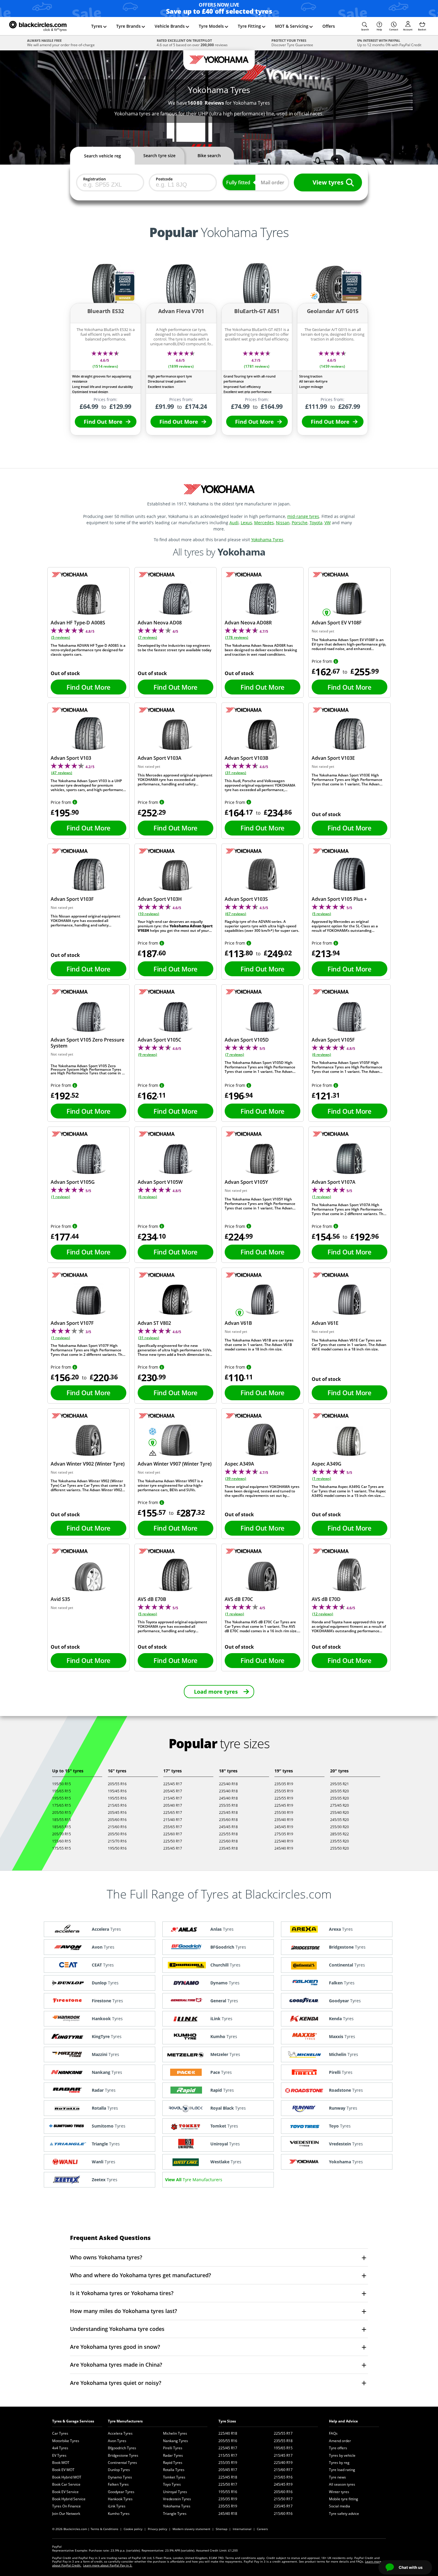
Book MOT (61, 2463)
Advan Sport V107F (72, 1323)
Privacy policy (157, 2529)
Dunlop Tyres (119, 2470)
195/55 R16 (117, 1798)
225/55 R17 (283, 2433)
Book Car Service (66, 2484)
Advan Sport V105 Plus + (339, 899)
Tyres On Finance (66, 2506)
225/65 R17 (173, 1813)
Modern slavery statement (191, 2529)
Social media (340, 2506)
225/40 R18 (228, 1784)
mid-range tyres (303, 516)
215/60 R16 (117, 1827)
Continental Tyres (122, 2463)
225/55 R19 (284, 1798)
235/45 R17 (173, 1848)
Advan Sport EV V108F (337, 623)
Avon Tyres (117, 2441)
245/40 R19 (284, 1848)
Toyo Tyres (172, 2484)
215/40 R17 (173, 1820)
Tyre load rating (342, 2470)
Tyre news (337, 2477)
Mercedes (264, 523)
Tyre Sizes (227, 2421)
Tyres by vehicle (342, 2455)
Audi (234, 523)
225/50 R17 (173, 1841)
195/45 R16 (117, 1791)
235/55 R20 (340, 1841)
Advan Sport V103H (160, 899)
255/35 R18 (228, 1805)
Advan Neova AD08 (160, 623)
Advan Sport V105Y (246, 1182)
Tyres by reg (339, 2463)
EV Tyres (59, 2455)
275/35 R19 (284, 1834)
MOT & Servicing (292, 26)
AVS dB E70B (152, 1599)
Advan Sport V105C (159, 1040)
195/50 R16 (117, 1848)
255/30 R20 (340, 1827)
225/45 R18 (228, 1813)
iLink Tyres (117, 2506)
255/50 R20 (340, 1848)
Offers (329, 26)
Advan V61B (238, 1323)
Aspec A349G (327, 1464)
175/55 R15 (62, 1848)
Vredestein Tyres (177, 2499)
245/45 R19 (284, 1827)
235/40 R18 (228, 1791)
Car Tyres (60, 2433)
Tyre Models (211, 26)
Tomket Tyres (174, 2477)
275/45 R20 (340, 1805)
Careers (262, 2529)
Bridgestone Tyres (123, 2455)
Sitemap (222, 2529)
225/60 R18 (228, 1841)
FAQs (333, 2433)
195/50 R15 (62, 1784)
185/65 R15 (62, 1827)
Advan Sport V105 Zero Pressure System (87, 1043)
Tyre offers (338, 2448)
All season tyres (342, 2484)
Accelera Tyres (120, 2433)
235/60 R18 (228, 1820)
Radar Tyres (173, 2455)
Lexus (246, 523)
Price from (322, 661)
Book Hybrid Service (69, 2499)
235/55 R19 (228, 2506)
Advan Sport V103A (160, 758)
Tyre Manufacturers (125, 2421)
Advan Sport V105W (160, 1182)
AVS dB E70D (326, 1599)
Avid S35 (60, 1599)
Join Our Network (66, 2514)
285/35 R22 (340, 1834)
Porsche (300, 523)
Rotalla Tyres (174, 2470)
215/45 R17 (173, 1798)
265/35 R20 (340, 1791)
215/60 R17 (283, 2470)
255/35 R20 (340, 1798)
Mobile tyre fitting (344, 2499)
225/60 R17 (173, 1834)
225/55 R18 (228, 1834)
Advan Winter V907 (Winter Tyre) (175, 1464)
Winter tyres (339, 2492)
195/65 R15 (62, 1791)
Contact (394, 29)
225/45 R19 (284, 1805)
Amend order (340, 2441)
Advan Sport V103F (72, 899)
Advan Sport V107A (334, 1182)
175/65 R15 (62, 1805)
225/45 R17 (173, 1784)
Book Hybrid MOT (67, 2477)
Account (408, 29)
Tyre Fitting (249, 26)
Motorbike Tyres (66, 2441)
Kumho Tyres (119, 2514)
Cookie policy (133, 2529)
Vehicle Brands (170, 26)
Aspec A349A (239, 1464)
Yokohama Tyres (267, 540)
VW (328, 523)
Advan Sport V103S (246, 899)
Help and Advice (343, 2421)
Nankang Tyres (175, 2441)
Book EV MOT (63, 2470)
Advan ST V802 (154, 1323)
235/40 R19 (284, 1820)
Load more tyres (216, 1692)
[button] (365, 26)
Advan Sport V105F (333, 1040)
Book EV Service (65, 2492)
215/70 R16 (117, 1841)
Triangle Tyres (175, 2514)
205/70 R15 (62, 1834)
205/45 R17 (173, 1791)
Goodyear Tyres (121, 2492)
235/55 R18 (283, 2441)
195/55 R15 (62, 1798)
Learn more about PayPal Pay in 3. (108, 2565)
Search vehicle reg (102, 156)
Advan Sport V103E (333, 758)
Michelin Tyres (175, 2433)
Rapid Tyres (173, 2463)
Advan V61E (325, 1323)
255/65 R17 (173, 1827)
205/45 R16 (117, 1813)
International (242, 2529)
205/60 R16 (117, 1820)
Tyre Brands (128, 26)
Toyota (316, 523)
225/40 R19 (284, 1841)
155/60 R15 (62, 1841)
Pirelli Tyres (173, 2448)
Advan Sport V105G (73, 1182)
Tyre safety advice (344, 2514)
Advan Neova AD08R (248, 623)
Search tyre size (159, 156)
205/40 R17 (173, 1805)
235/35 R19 (284, 1784)
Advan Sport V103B (247, 758)
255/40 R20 (340, 1813)
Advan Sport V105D (247, 1040)
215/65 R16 (117, 1805)
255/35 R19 (284, 1791)
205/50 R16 (117, 1834)
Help (379, 29)
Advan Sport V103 (71, 758)
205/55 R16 (117, 1784)
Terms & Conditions (104, 2529)
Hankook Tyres (120, 2499)
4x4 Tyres (60, 2448)
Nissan (283, 523)
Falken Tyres (118, 2484)
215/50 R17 (283, 2499)
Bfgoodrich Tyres (122, 2448)
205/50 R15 (62, 1813)
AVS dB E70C (239, 1599)
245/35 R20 (340, 1820)
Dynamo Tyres (120, 2477)
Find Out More (103, 422)
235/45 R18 (228, 1848)
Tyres (97, 26)
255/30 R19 (284, 1813)
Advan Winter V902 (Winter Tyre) (88, 1464)
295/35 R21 (340, 1784)
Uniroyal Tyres (175, 2492)
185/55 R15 (62, 1820)
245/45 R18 (228, 1827)
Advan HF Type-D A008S (78, 623)
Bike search (209, 156)
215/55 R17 (228, 2455)
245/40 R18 (228, 1798)
